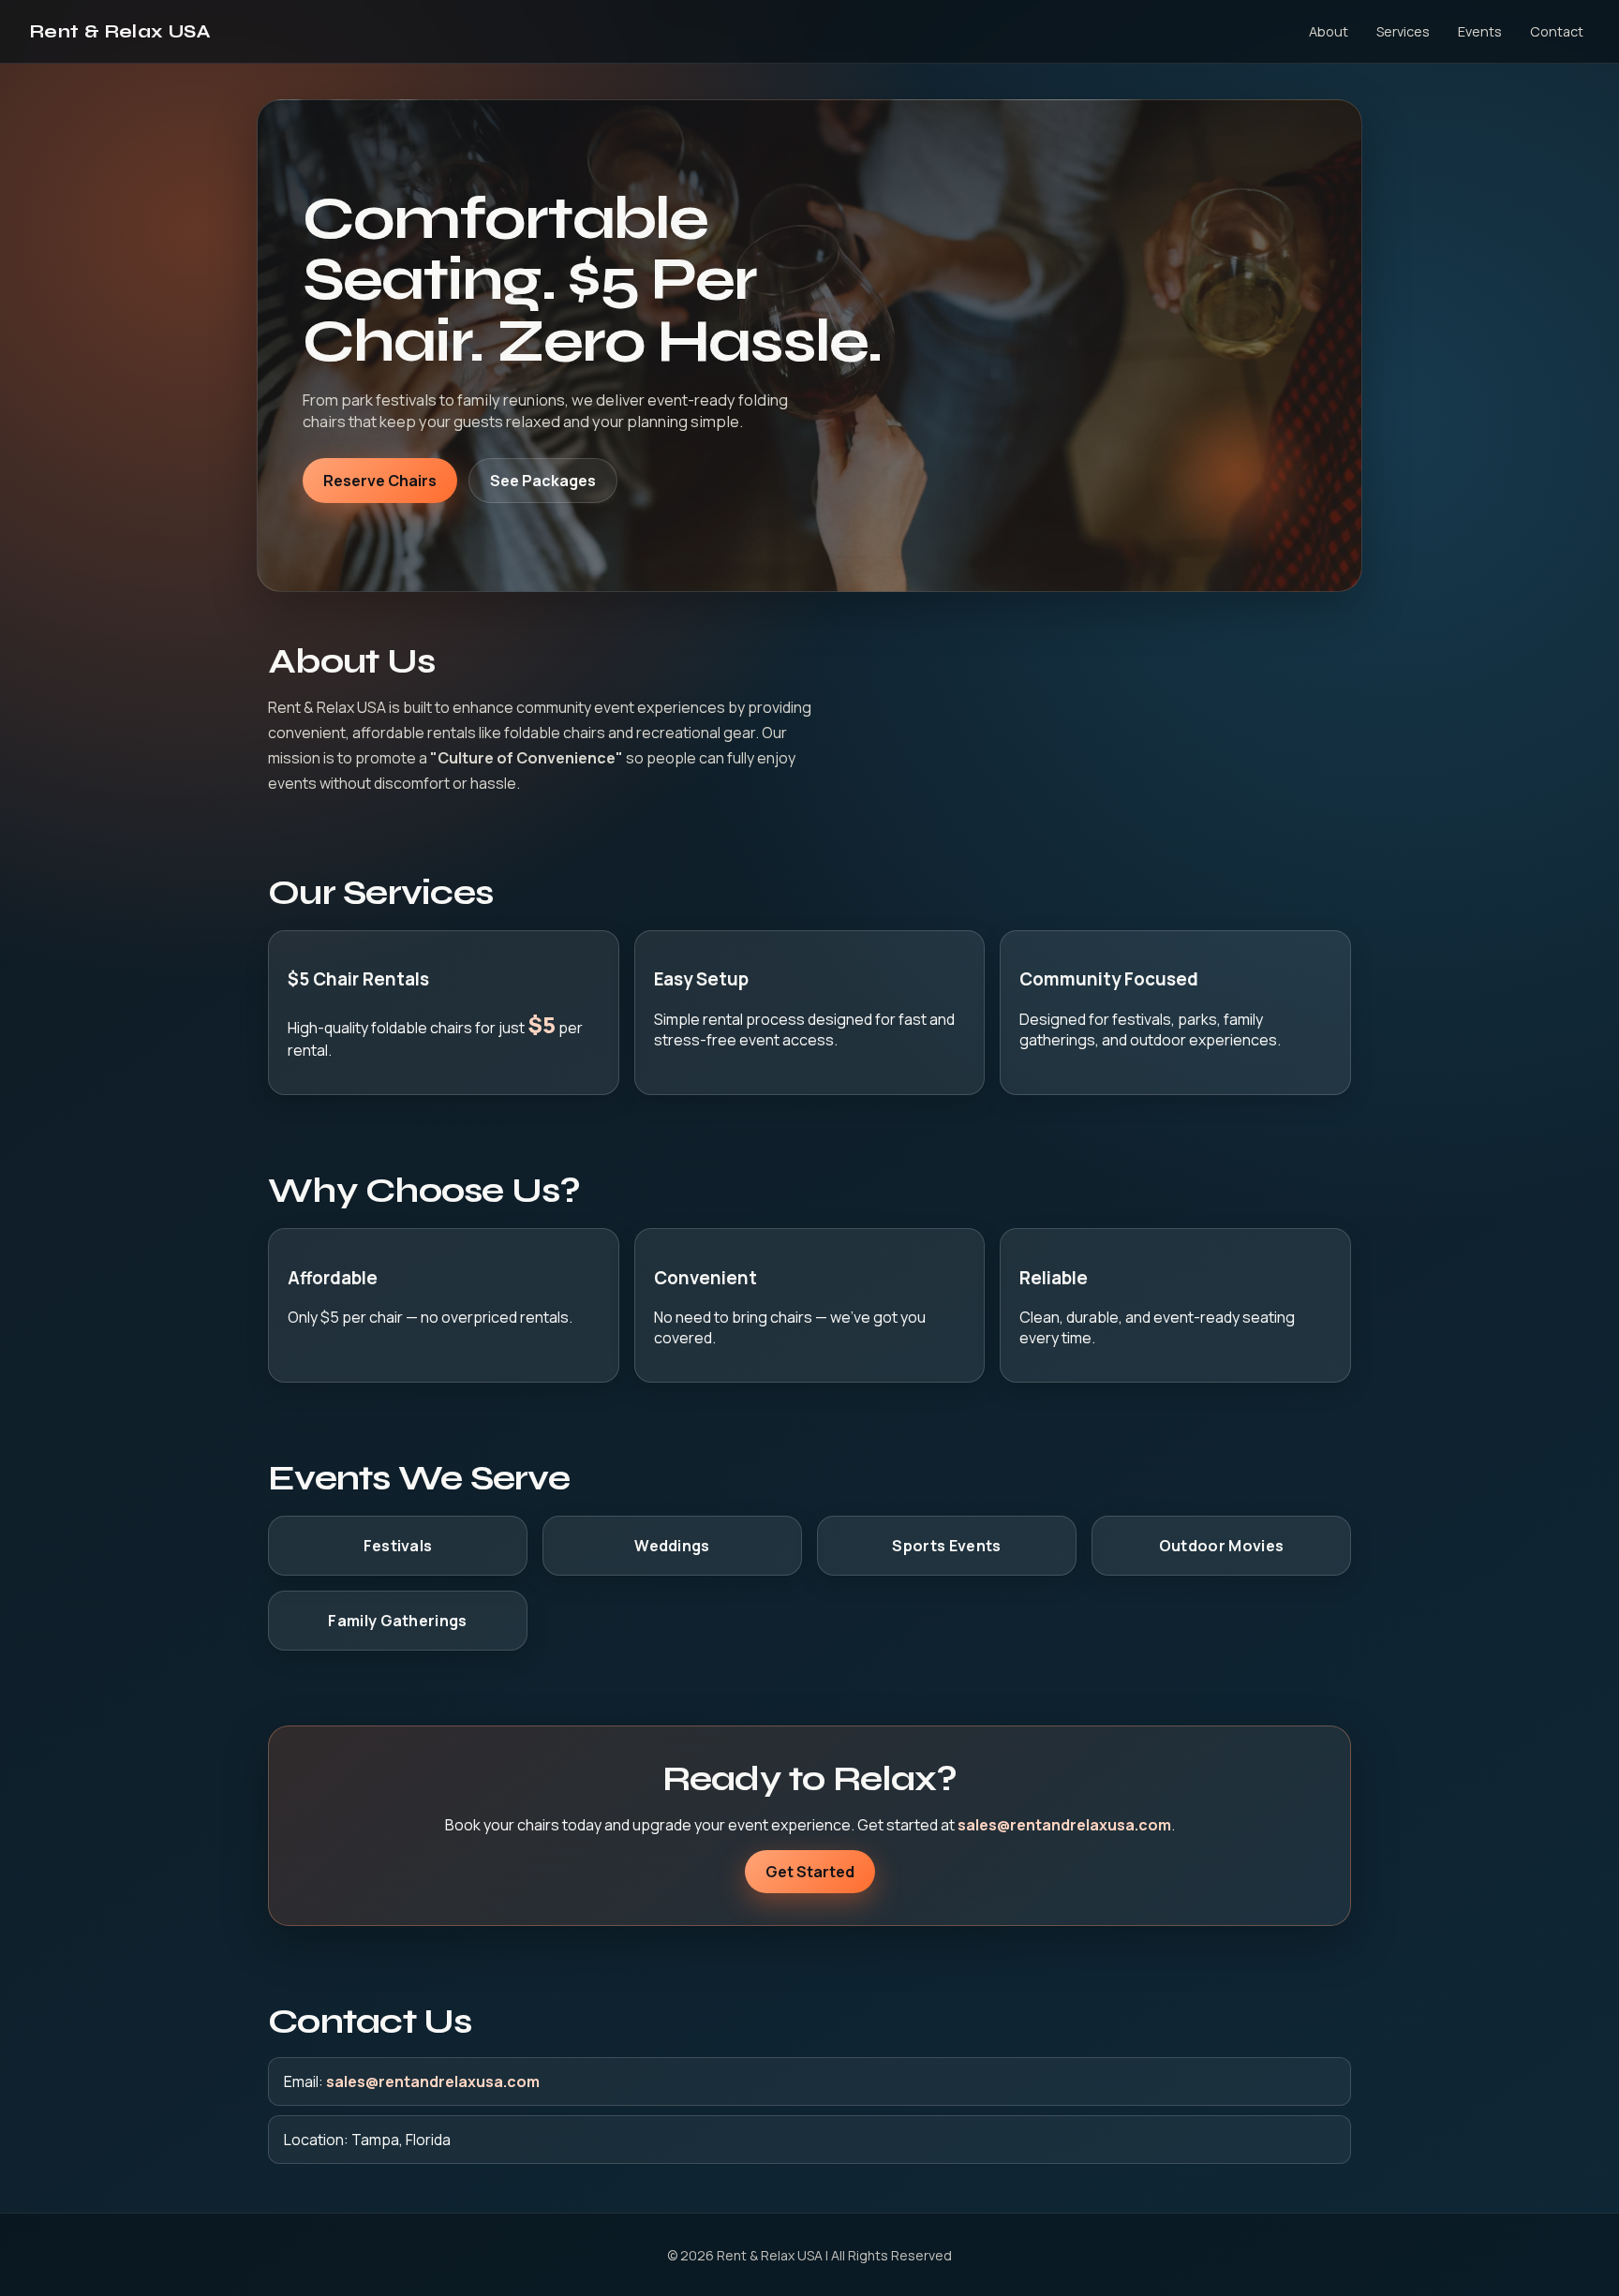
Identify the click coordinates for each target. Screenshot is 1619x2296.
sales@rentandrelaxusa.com (1064, 1825)
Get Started (810, 1872)
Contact (1557, 31)
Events (1480, 31)
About (1329, 31)
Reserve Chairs (380, 481)
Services (1403, 31)
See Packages (543, 481)
